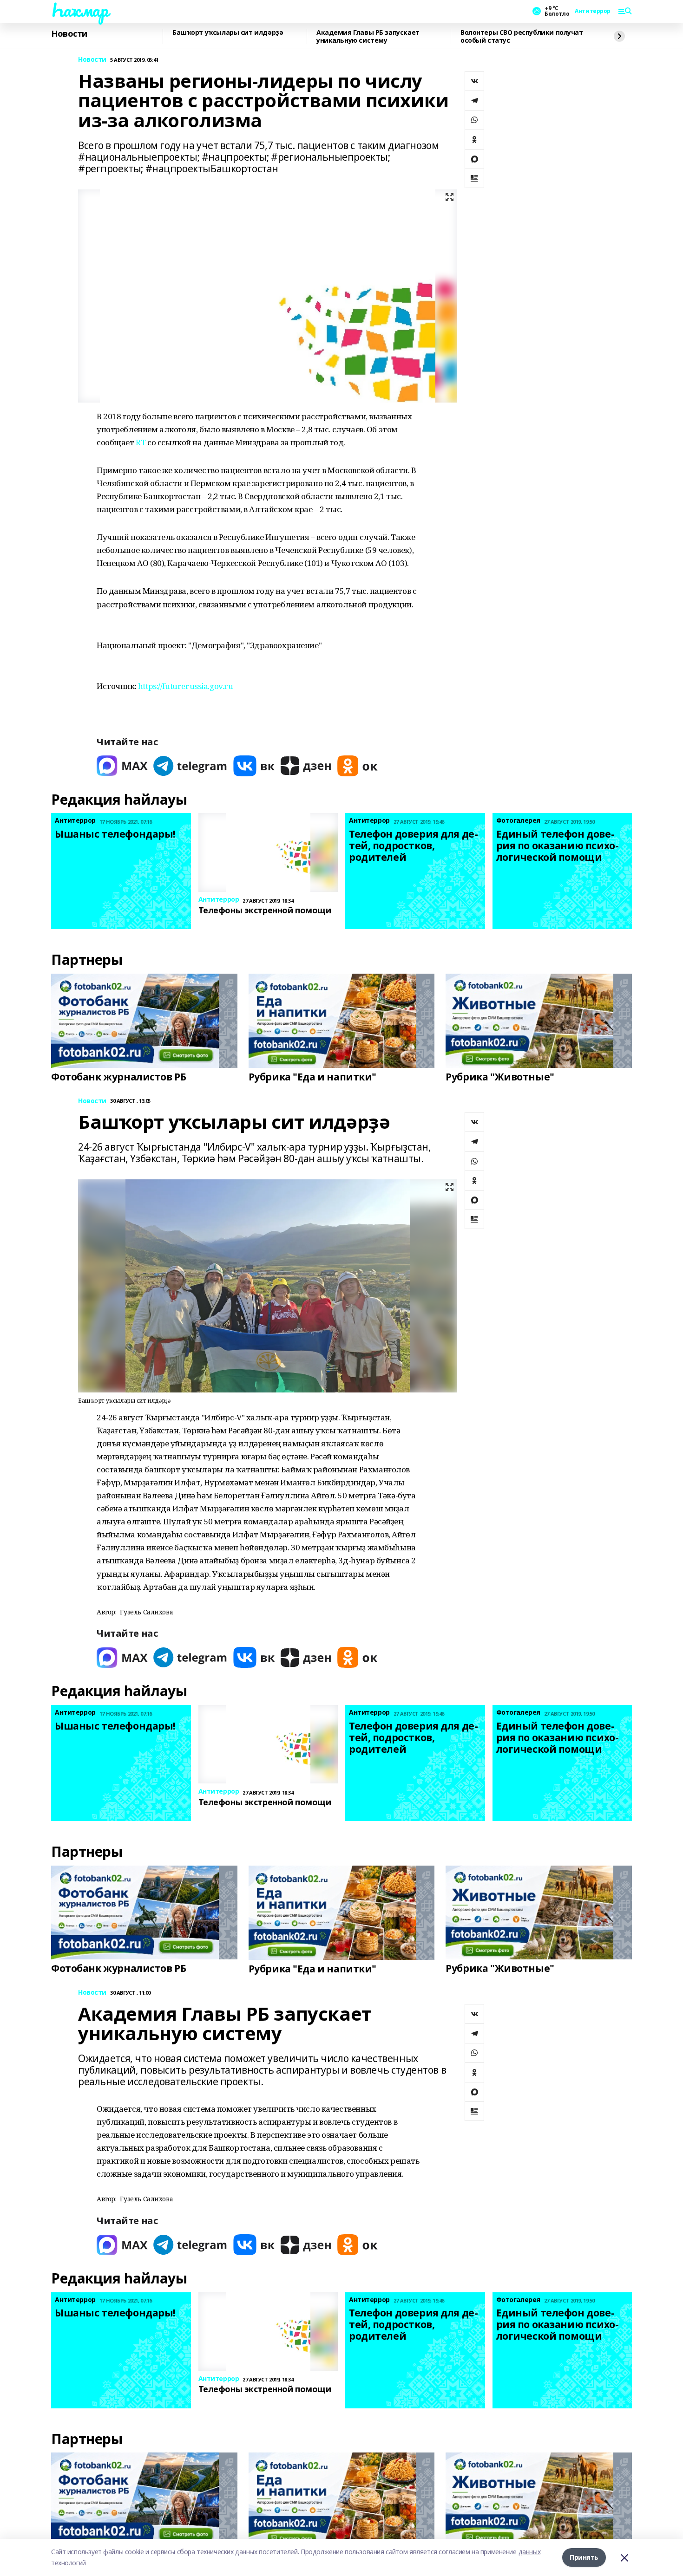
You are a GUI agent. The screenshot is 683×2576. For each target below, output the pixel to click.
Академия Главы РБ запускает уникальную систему (368, 36)
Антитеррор (593, 11)
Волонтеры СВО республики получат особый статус (522, 36)
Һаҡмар (79, 10)
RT (141, 442)
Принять (584, 2557)
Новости (69, 34)
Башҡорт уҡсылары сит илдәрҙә (228, 33)
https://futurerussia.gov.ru (186, 686)
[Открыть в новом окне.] (122, 766)
